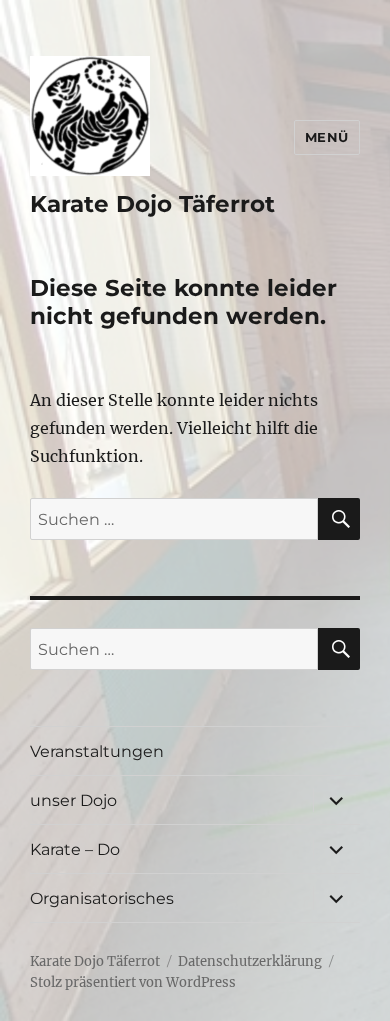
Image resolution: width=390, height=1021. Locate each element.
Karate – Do (75, 849)
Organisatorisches (102, 898)
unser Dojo (73, 800)
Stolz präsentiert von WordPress (133, 982)
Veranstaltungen (97, 751)
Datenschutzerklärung (250, 961)
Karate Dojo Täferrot (152, 204)
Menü (327, 137)
